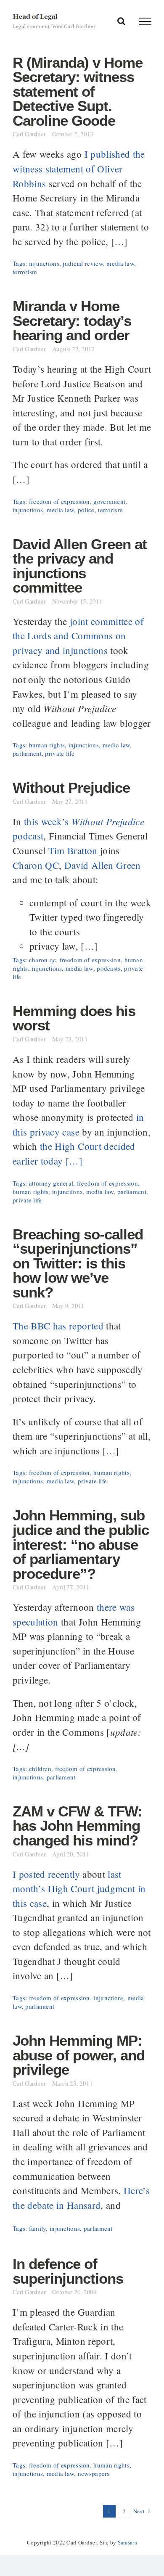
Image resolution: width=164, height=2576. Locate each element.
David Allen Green (103, 865)
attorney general (51, 1183)
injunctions (44, 263)
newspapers (94, 2473)
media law (120, 263)
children (40, 1769)
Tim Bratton (73, 850)
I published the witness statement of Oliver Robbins (79, 168)
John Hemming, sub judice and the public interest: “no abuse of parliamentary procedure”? (81, 1544)
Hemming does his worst (74, 1018)
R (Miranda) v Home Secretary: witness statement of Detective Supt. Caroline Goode (78, 92)
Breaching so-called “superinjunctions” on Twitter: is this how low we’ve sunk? (78, 1263)
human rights (47, 745)
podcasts (108, 968)
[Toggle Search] (121, 21)
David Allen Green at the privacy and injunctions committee (80, 566)
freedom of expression (60, 501)
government (109, 501)
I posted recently (46, 1874)
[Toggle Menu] (145, 21)
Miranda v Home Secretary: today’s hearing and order (72, 321)
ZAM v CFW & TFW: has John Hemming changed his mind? (77, 1826)
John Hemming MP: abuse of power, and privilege (79, 2055)
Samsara (127, 2542)
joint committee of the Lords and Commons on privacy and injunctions (78, 636)
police (86, 510)
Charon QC (36, 865)
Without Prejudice (71, 788)
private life (60, 753)
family (38, 2228)
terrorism (25, 272)
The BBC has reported (58, 1326)
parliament (27, 753)
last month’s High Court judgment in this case (79, 1889)
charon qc (43, 960)
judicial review (83, 263)
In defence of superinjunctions (68, 2271)
